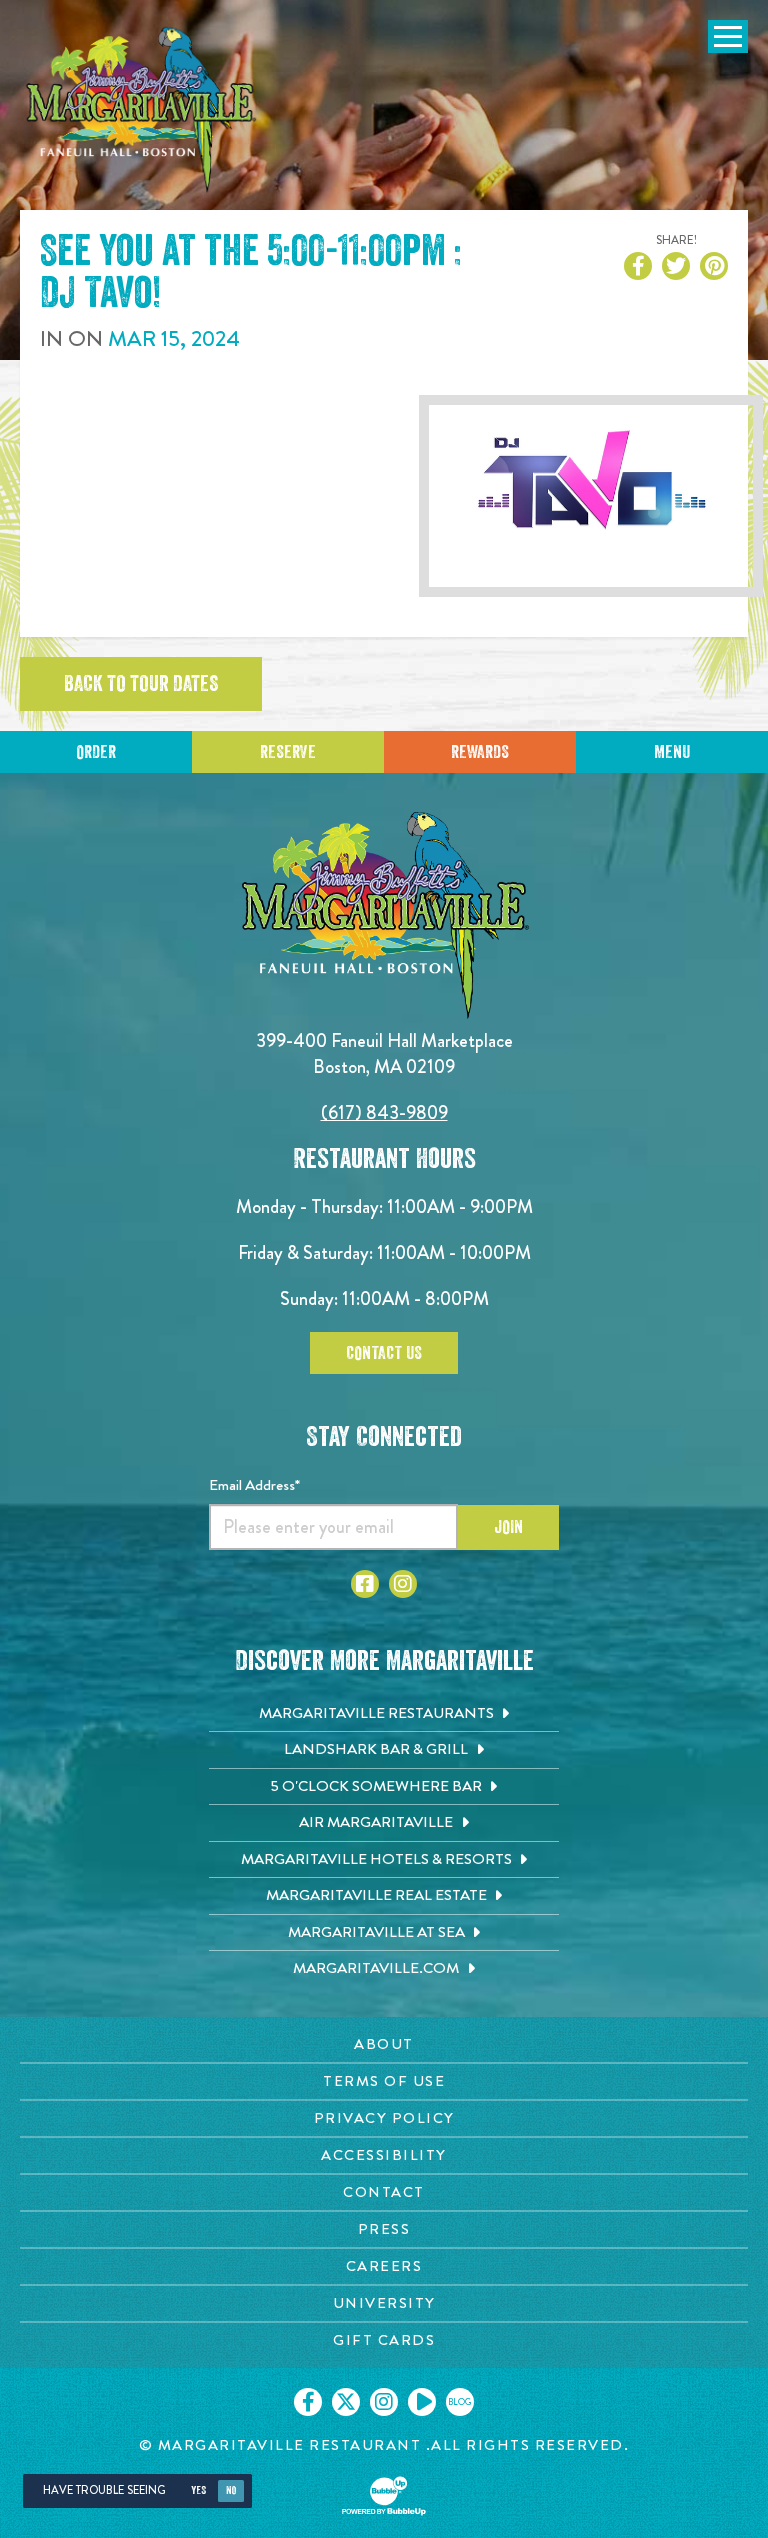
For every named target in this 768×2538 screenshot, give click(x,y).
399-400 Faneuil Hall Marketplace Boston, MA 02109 (384, 1053)
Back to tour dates (141, 684)
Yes (198, 2490)
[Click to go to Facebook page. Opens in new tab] (365, 1584)
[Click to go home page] (140, 110)
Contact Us (384, 1353)
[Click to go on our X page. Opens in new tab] (346, 2402)
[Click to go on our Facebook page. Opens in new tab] (308, 2402)
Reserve (288, 752)
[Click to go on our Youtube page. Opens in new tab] (422, 2402)
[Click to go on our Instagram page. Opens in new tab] (384, 2402)
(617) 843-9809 (384, 1112)
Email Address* (254, 1485)
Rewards (480, 752)
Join (508, 1527)
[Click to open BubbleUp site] (384, 2496)
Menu (672, 752)
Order (96, 752)
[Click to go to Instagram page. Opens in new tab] (403, 1584)
